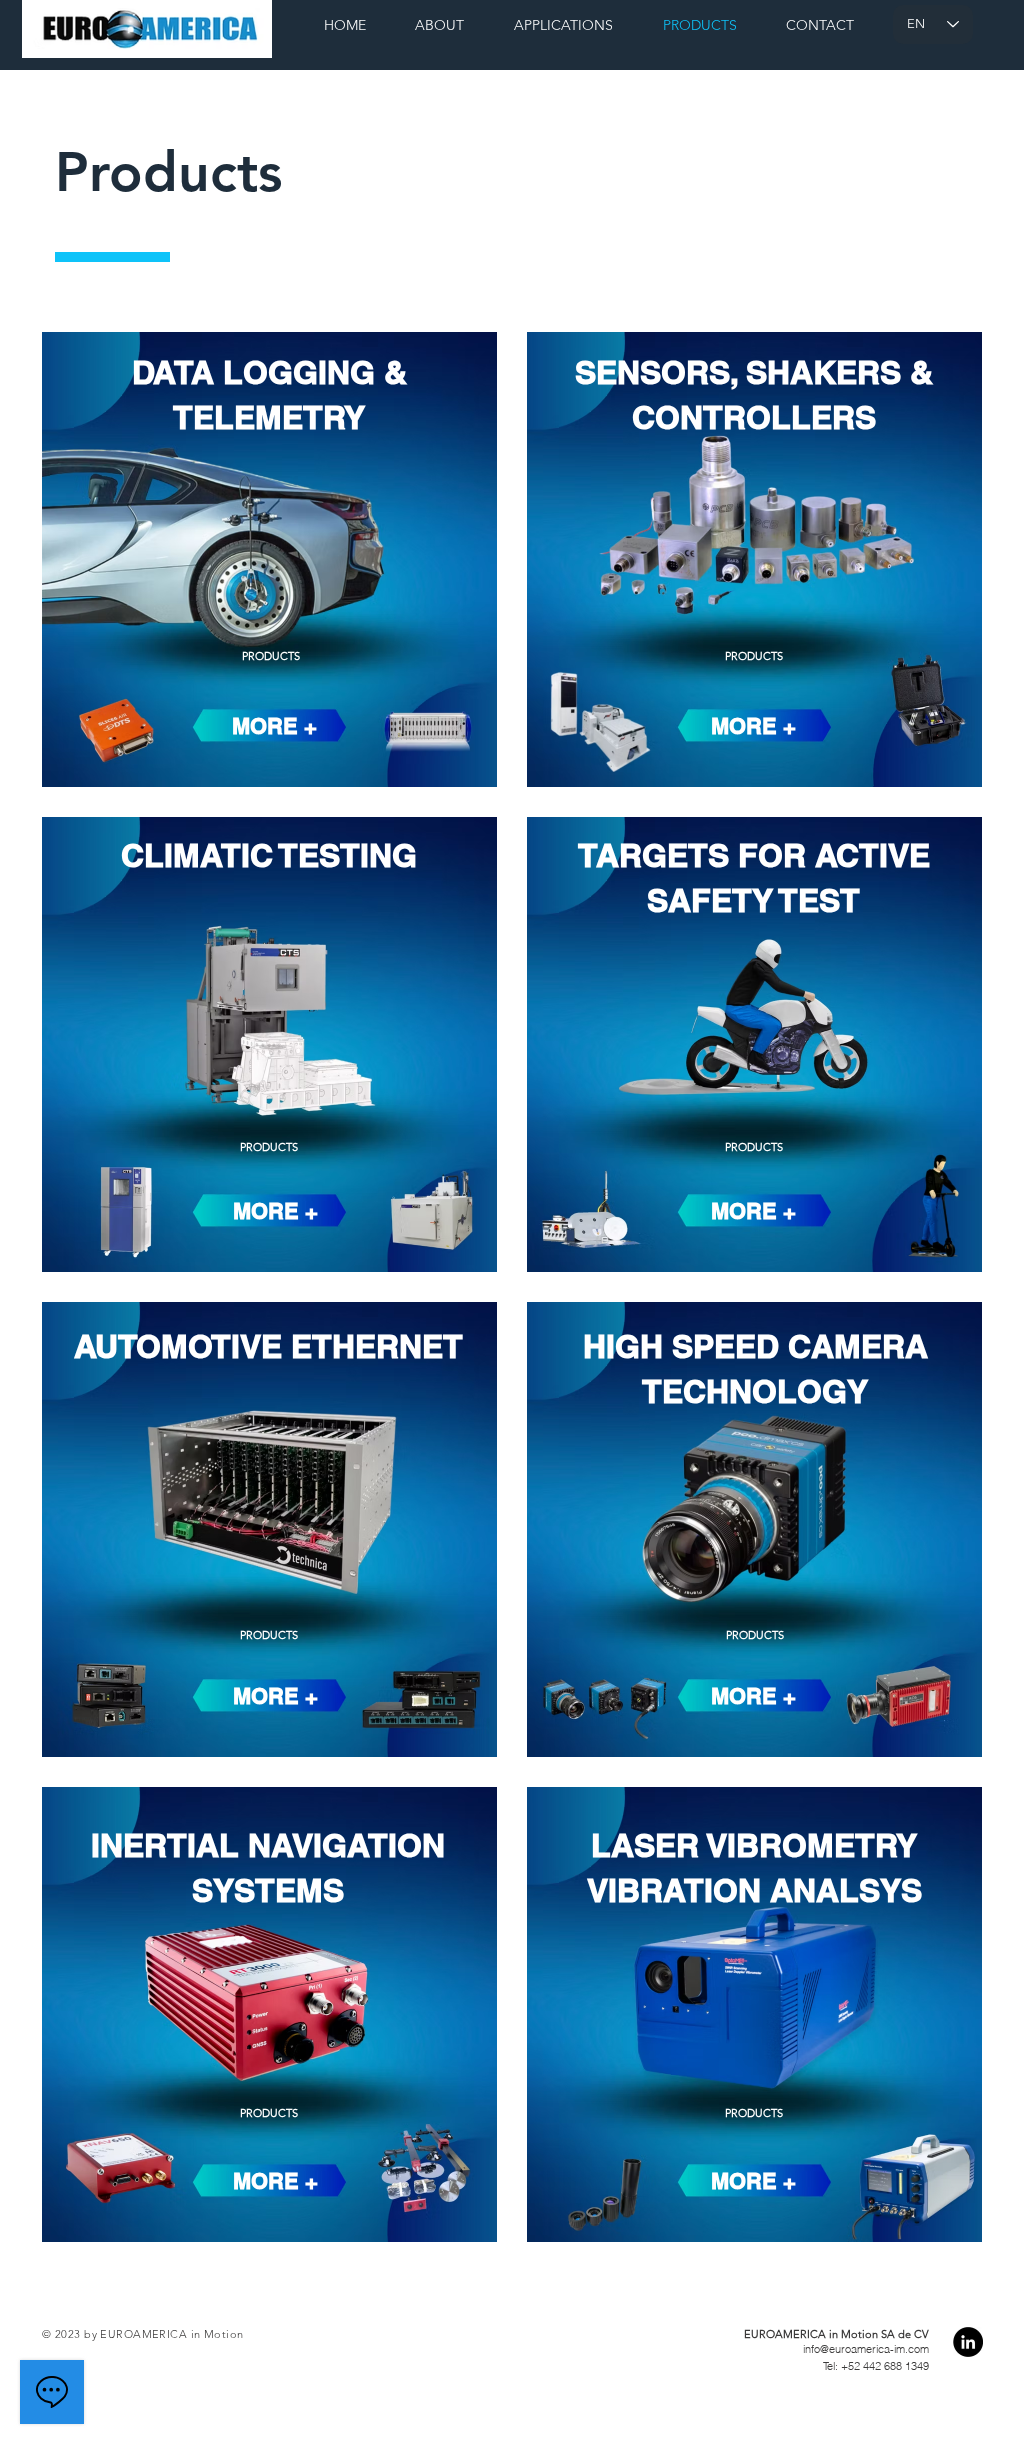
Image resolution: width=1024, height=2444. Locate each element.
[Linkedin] (968, 2342)
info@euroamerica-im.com (866, 2349)
